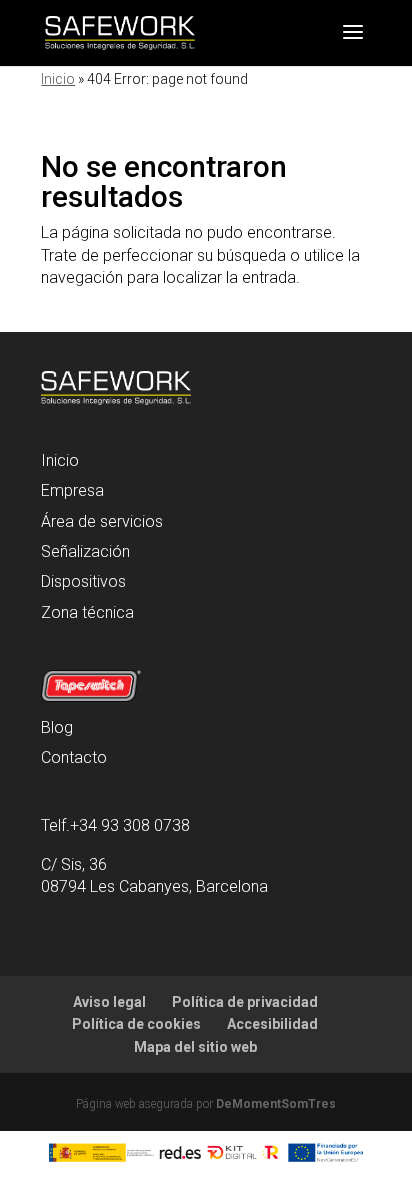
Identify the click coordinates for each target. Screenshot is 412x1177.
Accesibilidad (272, 1024)
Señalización (85, 551)
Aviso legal (109, 1002)
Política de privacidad (245, 1002)
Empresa (72, 490)
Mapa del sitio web (195, 1047)
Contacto (74, 757)
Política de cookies (136, 1024)
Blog (57, 727)
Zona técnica (87, 612)
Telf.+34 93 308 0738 (115, 825)
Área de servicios (102, 521)
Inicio (58, 79)
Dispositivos (83, 581)
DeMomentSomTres (276, 1104)
